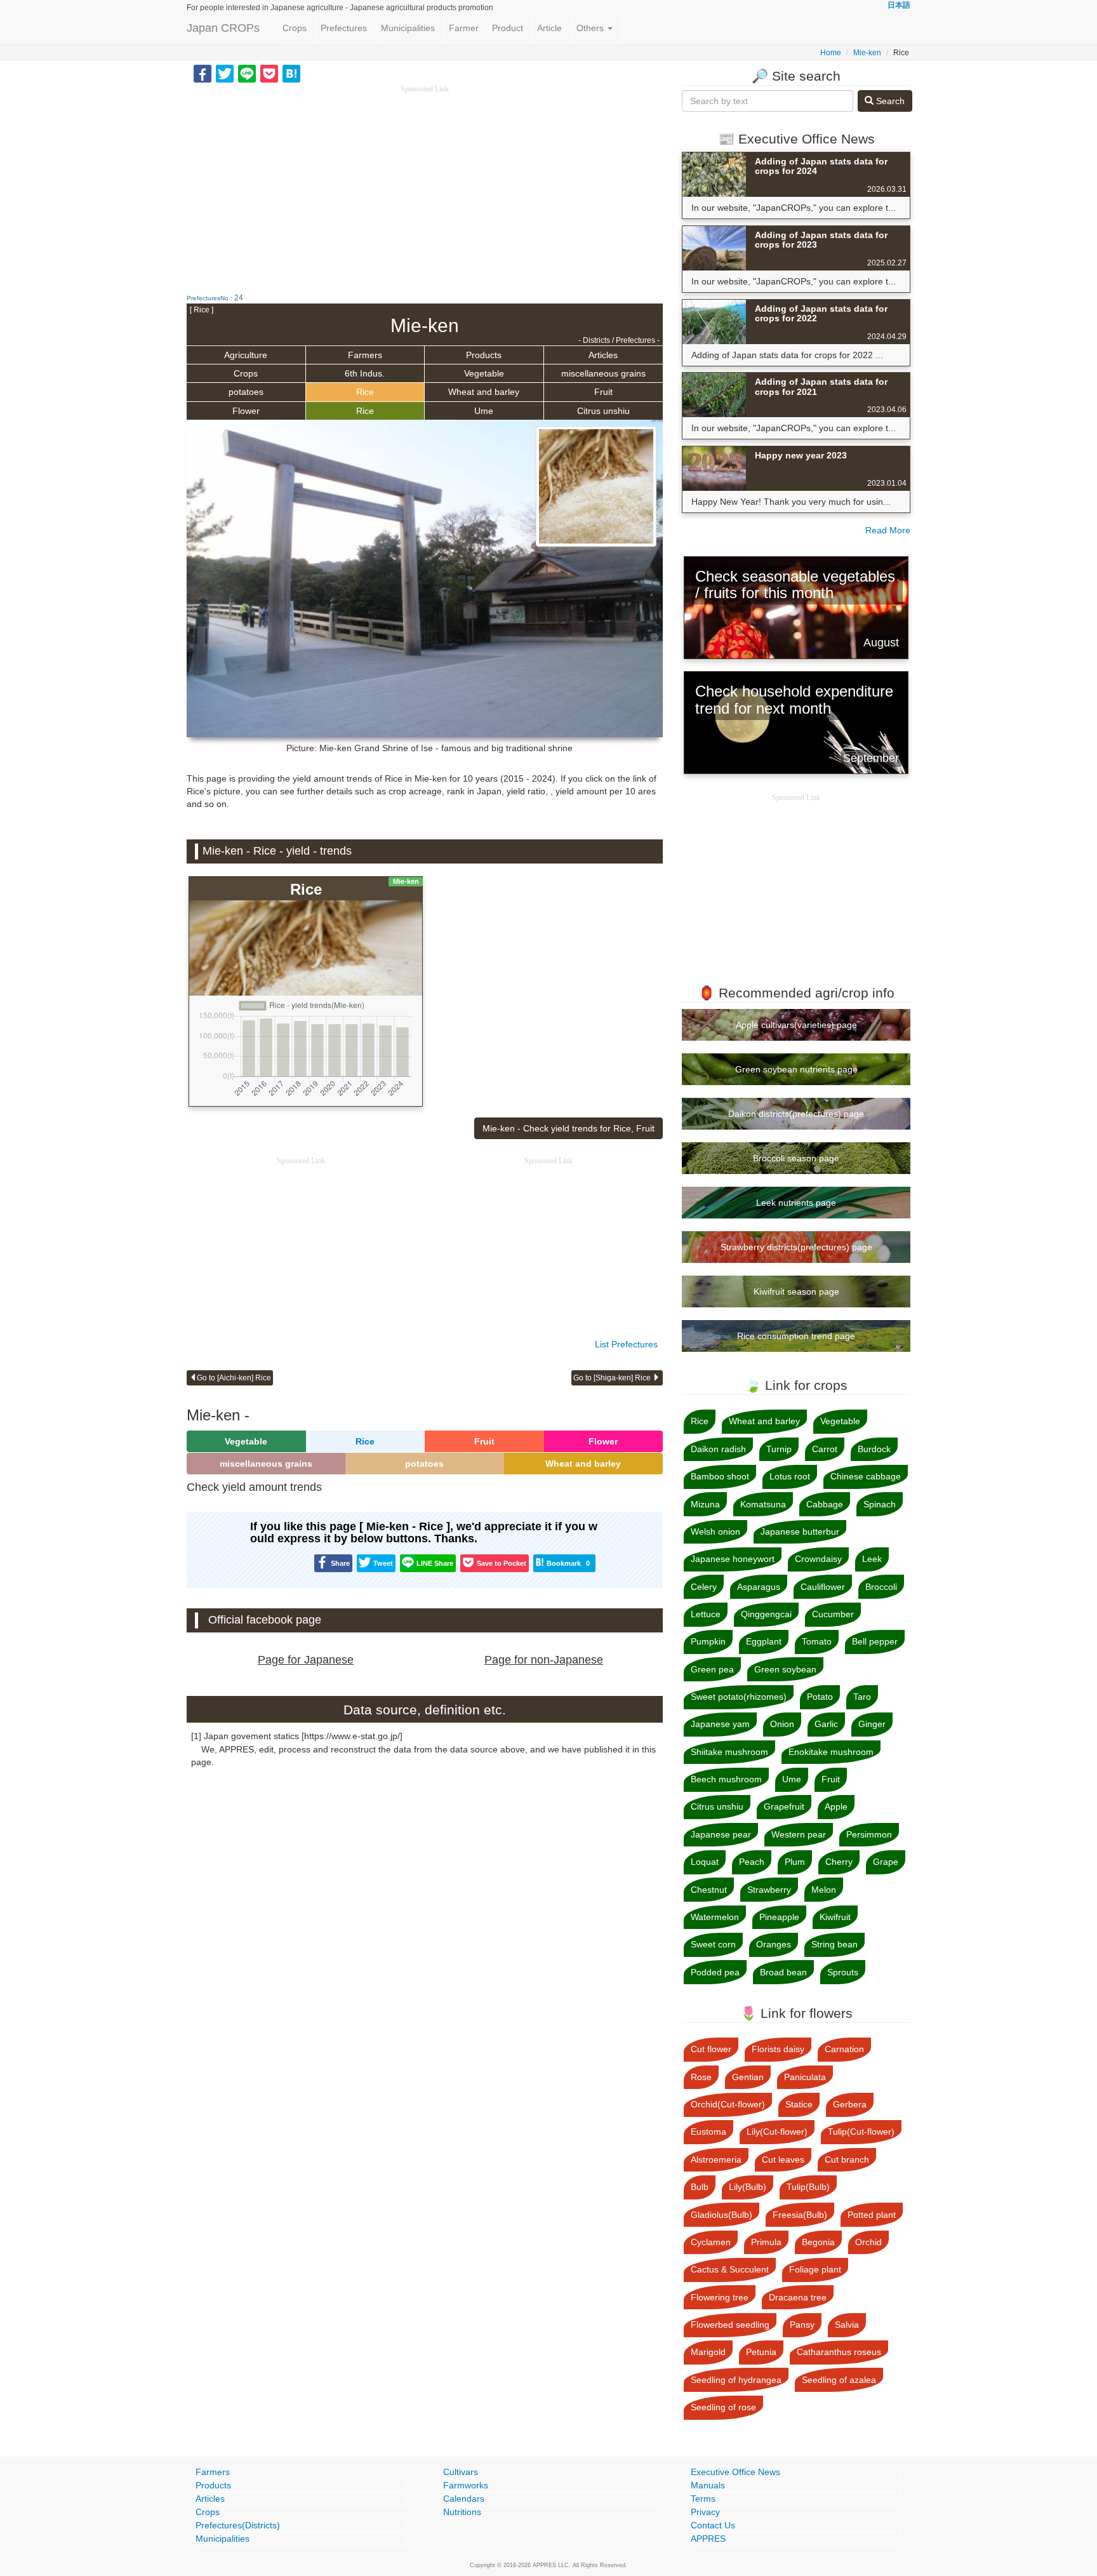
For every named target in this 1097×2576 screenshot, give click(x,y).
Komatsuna (763, 1504)
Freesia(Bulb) (800, 2215)
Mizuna (705, 1504)
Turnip (779, 1449)
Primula (766, 2242)
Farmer (464, 28)
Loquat (705, 1862)
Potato (820, 1697)
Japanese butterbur (800, 1532)
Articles (603, 355)
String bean (834, 1944)
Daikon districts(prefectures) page (796, 1114)
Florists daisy (778, 2049)
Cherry (839, 1862)
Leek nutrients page (796, 1203)
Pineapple (779, 1917)
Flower (246, 411)
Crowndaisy (818, 1559)
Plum (795, 1862)
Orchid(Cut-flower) (728, 2104)
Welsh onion (715, 1532)
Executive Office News (735, 2472)
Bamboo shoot (720, 1476)
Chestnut (709, 1890)
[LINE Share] (247, 73)
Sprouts (843, 1972)
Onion (782, 1724)
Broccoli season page (796, 1158)
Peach (752, 1862)
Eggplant (764, 1641)
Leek (872, 1559)
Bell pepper (875, 1641)
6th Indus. (365, 373)
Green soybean (785, 1669)
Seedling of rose (723, 2407)
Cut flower (711, 2049)
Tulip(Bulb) (808, 2187)
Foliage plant (815, 2269)
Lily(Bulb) (748, 2187)
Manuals (708, 2485)
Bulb (700, 2187)
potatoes (246, 392)
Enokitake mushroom (831, 1752)
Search (889, 101)
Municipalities (408, 28)
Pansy (802, 2325)
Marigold (708, 2352)
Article (549, 28)
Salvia (847, 2325)
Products (484, 355)
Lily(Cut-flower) (777, 2132)
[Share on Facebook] (203, 73)
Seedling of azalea (839, 2380)
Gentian (748, 2077)
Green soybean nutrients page (796, 1069)
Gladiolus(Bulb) (721, 2215)
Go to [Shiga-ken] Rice (613, 1378)
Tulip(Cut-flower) (861, 2132)
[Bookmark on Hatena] (291, 73)
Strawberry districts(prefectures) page (796, 1247)
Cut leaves (783, 2159)
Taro (862, 1697)
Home (831, 53)
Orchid (868, 2242)
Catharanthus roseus (839, 2352)
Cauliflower (823, 1587)
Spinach (880, 1504)
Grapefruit (784, 1806)
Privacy (705, 2512)
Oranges (774, 1944)
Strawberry (769, 1890)
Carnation (844, 2049)
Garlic (826, 1724)
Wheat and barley (484, 392)
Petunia (761, 2352)
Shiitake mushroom (729, 1752)
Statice (799, 2104)
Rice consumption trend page (796, 1336)
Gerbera (850, 2104)
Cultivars (461, 2472)
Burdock (874, 1449)
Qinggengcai (766, 1614)
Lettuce (706, 1614)
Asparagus (759, 1587)
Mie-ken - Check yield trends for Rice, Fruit (568, 1128)
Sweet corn (713, 1944)
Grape (886, 1862)
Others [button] (591, 28)
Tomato (817, 1641)
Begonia (818, 2242)
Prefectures (344, 28)
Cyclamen (711, 2242)
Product (508, 28)
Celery (704, 1587)
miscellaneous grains (603, 373)
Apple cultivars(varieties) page (796, 1025)
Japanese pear (721, 1834)
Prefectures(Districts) (238, 2525)
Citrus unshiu (603, 411)
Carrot (825, 1449)
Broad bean (783, 1972)
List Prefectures (626, 1344)
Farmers (365, 355)
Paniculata (805, 2077)
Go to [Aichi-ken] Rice (234, 1378)
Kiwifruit (835, 1917)
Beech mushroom (726, 1779)
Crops (295, 28)
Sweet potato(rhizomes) (739, 1697)
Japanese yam (720, 1724)
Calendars (464, 2499)
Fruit (603, 392)
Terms (703, 2499)
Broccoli (881, 1587)
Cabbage (825, 1504)
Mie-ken (867, 53)
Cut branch (847, 2159)
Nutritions (462, 2512)
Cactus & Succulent (730, 2269)
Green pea (712, 1669)
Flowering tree (720, 2297)
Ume (484, 411)
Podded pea (715, 1972)
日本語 (899, 5)
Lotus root (790, 1476)
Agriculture (246, 355)
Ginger (872, 1724)
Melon (824, 1890)
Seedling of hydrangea (736, 2380)
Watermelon (715, 1917)
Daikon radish (718, 1449)
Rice (365, 392)
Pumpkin (708, 1641)
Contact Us (713, 2525)
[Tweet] (225, 73)
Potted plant (872, 2215)
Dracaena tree (798, 2297)
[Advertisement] (425, 184)
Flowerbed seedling (730, 2325)
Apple (836, 1806)
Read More (888, 530)
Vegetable (484, 373)
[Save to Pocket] (269, 73)
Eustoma (708, 2132)
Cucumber (833, 1614)
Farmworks (466, 2485)
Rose (701, 2077)
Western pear (799, 1834)
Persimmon (869, 1834)
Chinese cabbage (866, 1476)
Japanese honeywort (733, 1559)
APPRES (708, 2539)
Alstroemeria (716, 2159)
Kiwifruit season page (796, 1291)
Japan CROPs (223, 28)
